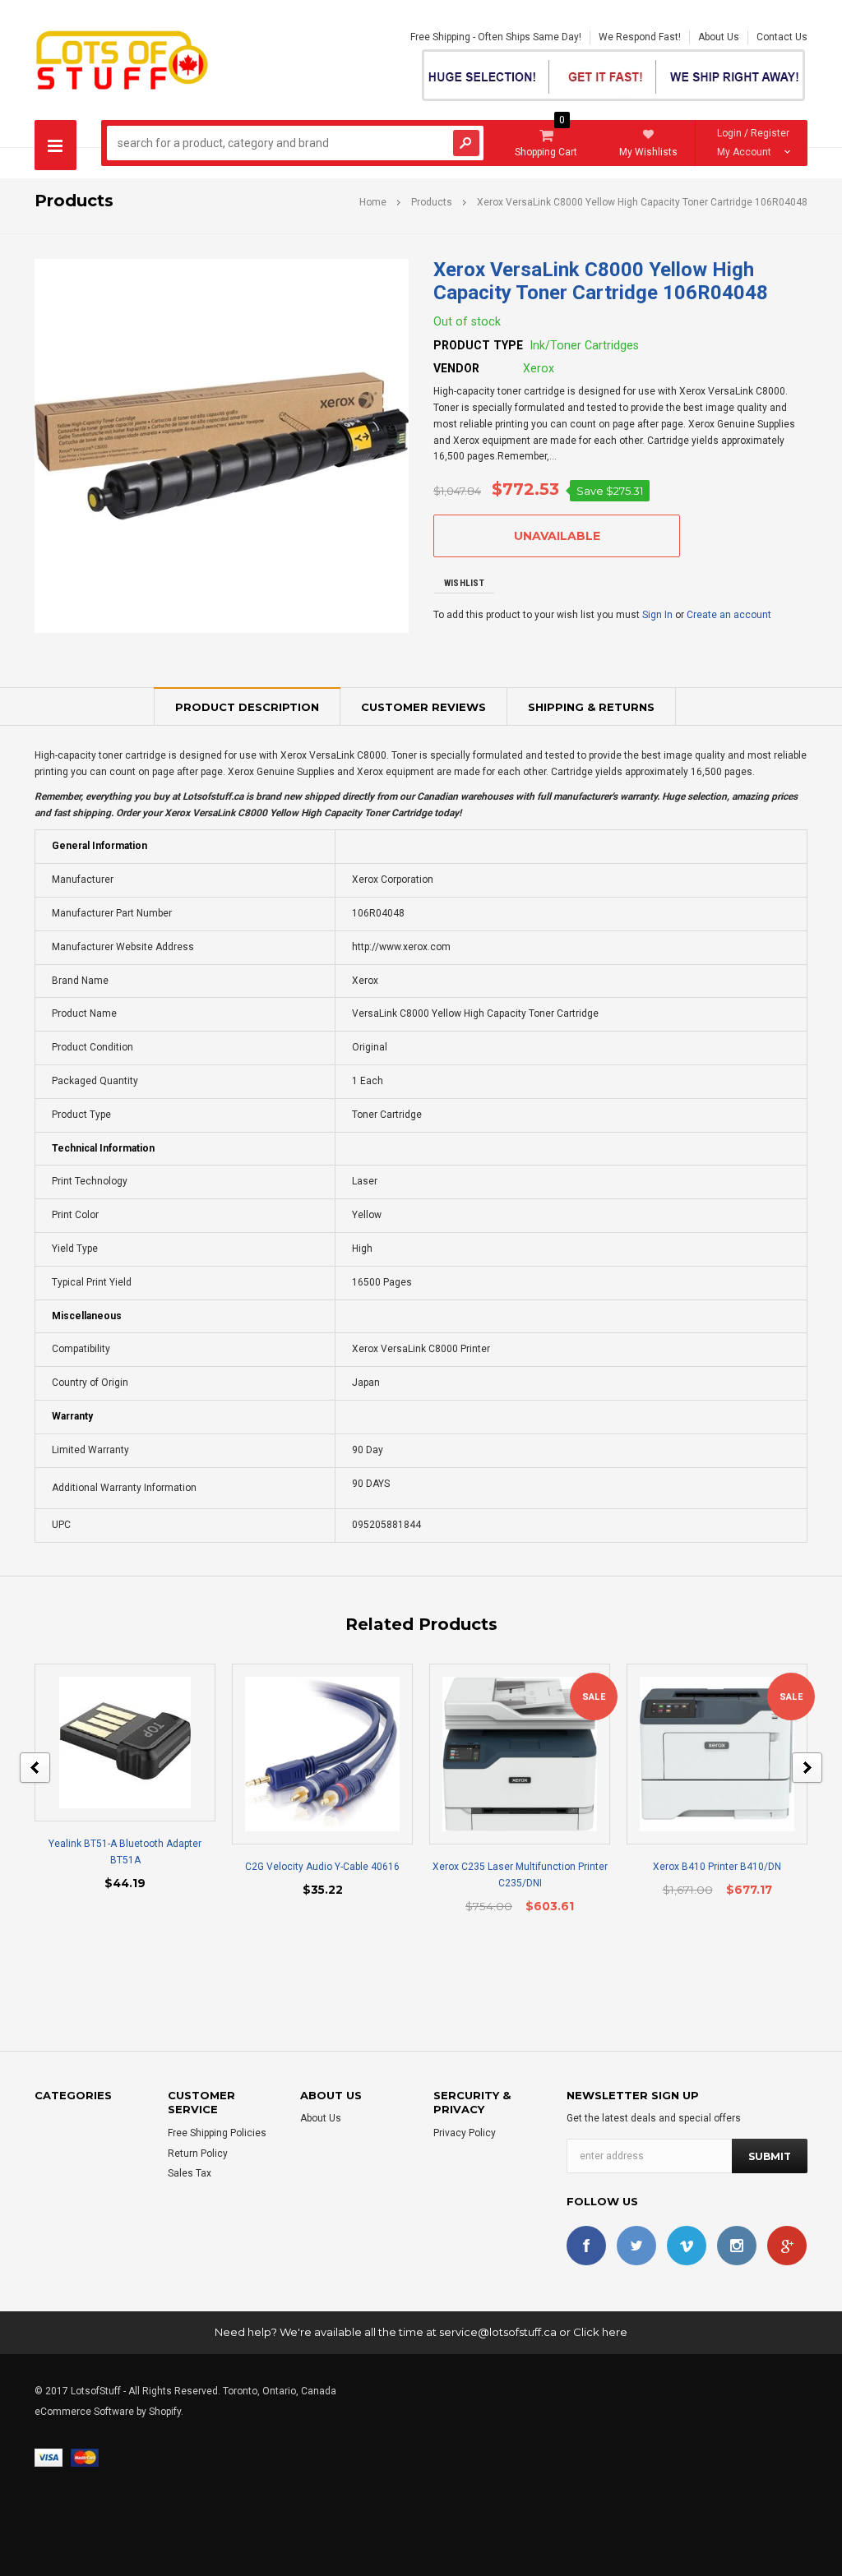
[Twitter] (636, 2246)
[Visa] (49, 2457)
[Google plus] (787, 2246)
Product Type (478, 345)
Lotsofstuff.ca (213, 796)
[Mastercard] (85, 2457)
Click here (600, 2332)
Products (432, 202)
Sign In (657, 615)
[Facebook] (586, 2246)
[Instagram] (737, 2246)
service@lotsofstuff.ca (498, 2332)
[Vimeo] (687, 2246)
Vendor (456, 368)
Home (373, 202)
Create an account (729, 615)
